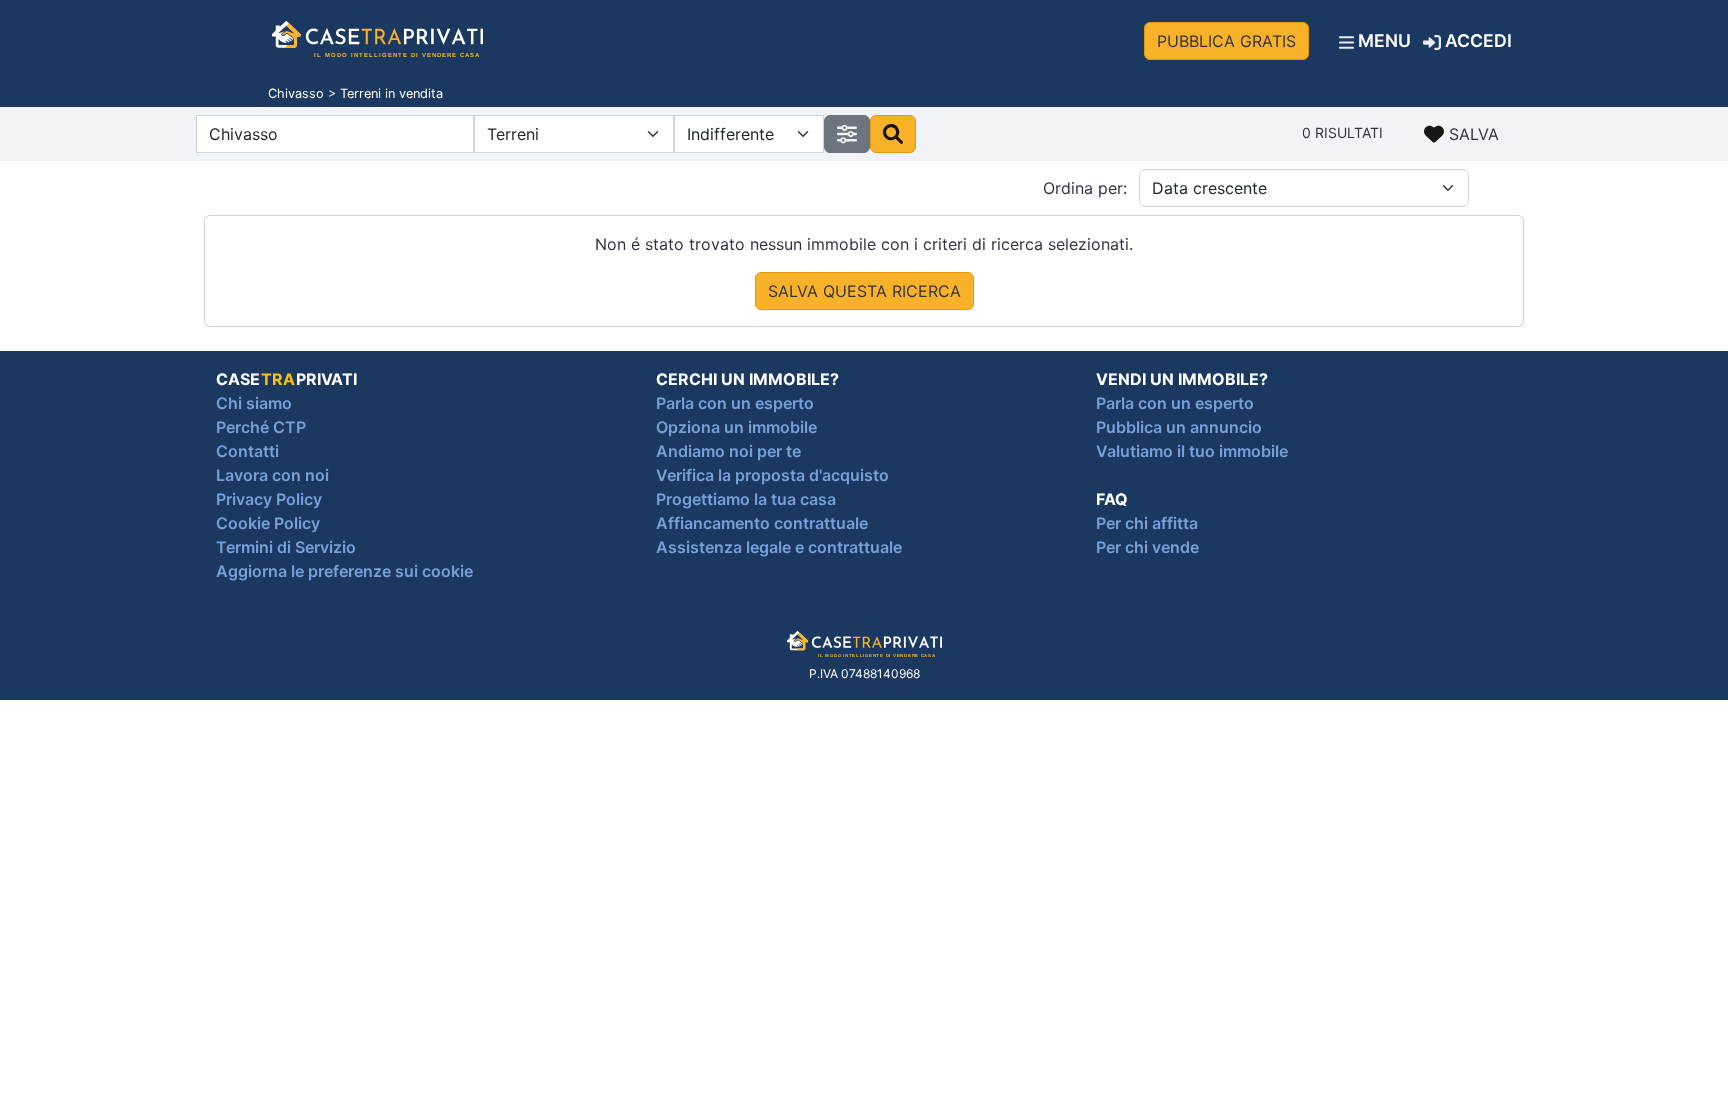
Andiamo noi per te (728, 451)
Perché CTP (261, 427)
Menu (1382, 40)
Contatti (247, 451)
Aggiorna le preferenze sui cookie (344, 571)
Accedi (1476, 40)
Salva (1471, 134)
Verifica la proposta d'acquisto (772, 475)
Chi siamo (254, 403)
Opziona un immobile (736, 427)
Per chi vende (1147, 547)
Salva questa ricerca (864, 291)
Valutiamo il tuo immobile (1192, 451)
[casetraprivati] (377, 41)
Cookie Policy (268, 523)
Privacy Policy (269, 499)
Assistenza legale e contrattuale (779, 547)
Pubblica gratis (1226, 41)
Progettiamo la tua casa (746, 499)
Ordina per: (1085, 188)
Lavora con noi (272, 475)
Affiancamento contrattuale (762, 523)
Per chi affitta (1147, 523)
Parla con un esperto (735, 403)
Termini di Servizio (286, 547)
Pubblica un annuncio (1179, 427)
